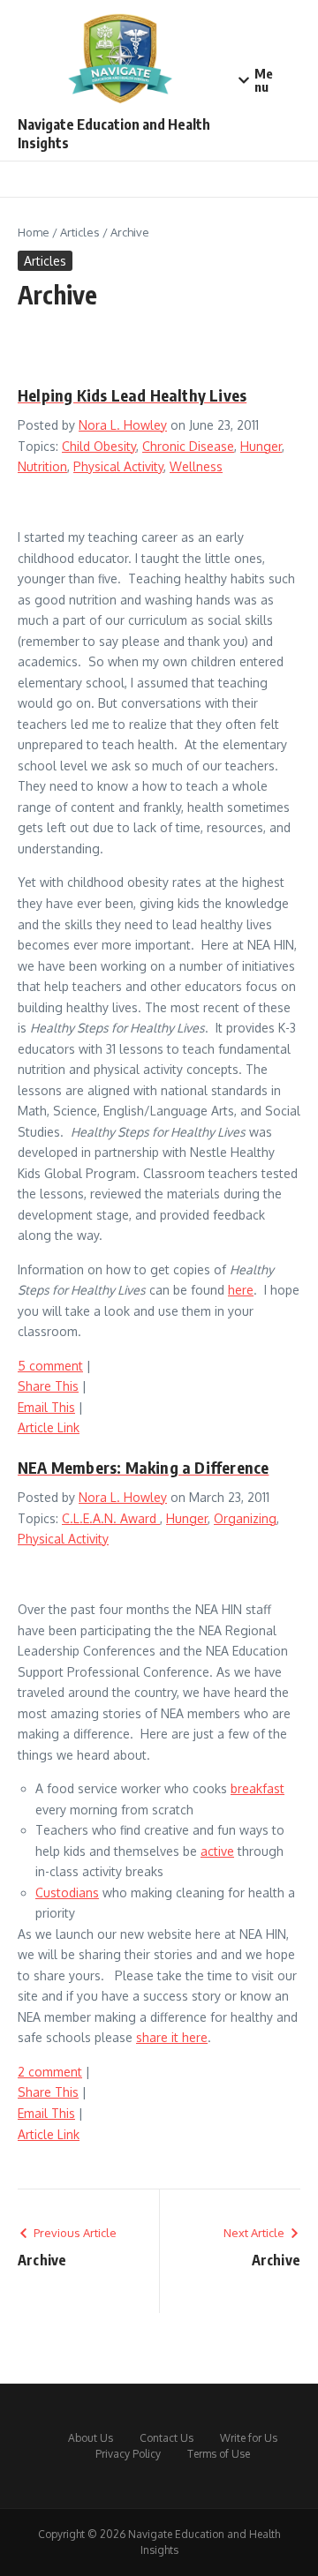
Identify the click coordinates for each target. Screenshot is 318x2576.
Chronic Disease (188, 446)
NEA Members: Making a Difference (143, 1467)
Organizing (245, 1518)
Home (34, 232)
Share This (48, 1386)
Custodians (67, 1893)
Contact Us (167, 2438)
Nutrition (42, 466)
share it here (172, 2037)
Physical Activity (118, 466)
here (241, 1290)
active (217, 1851)
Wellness (196, 466)
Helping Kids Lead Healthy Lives (132, 395)
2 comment (50, 2072)
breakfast (257, 1788)
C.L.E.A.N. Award (111, 1518)
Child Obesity (99, 446)
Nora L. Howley (123, 425)
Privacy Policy (128, 2454)
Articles (80, 232)
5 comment (50, 1366)
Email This (46, 1407)
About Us (91, 2438)
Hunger (261, 446)
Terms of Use (219, 2454)
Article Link (49, 1427)
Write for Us (249, 2438)
